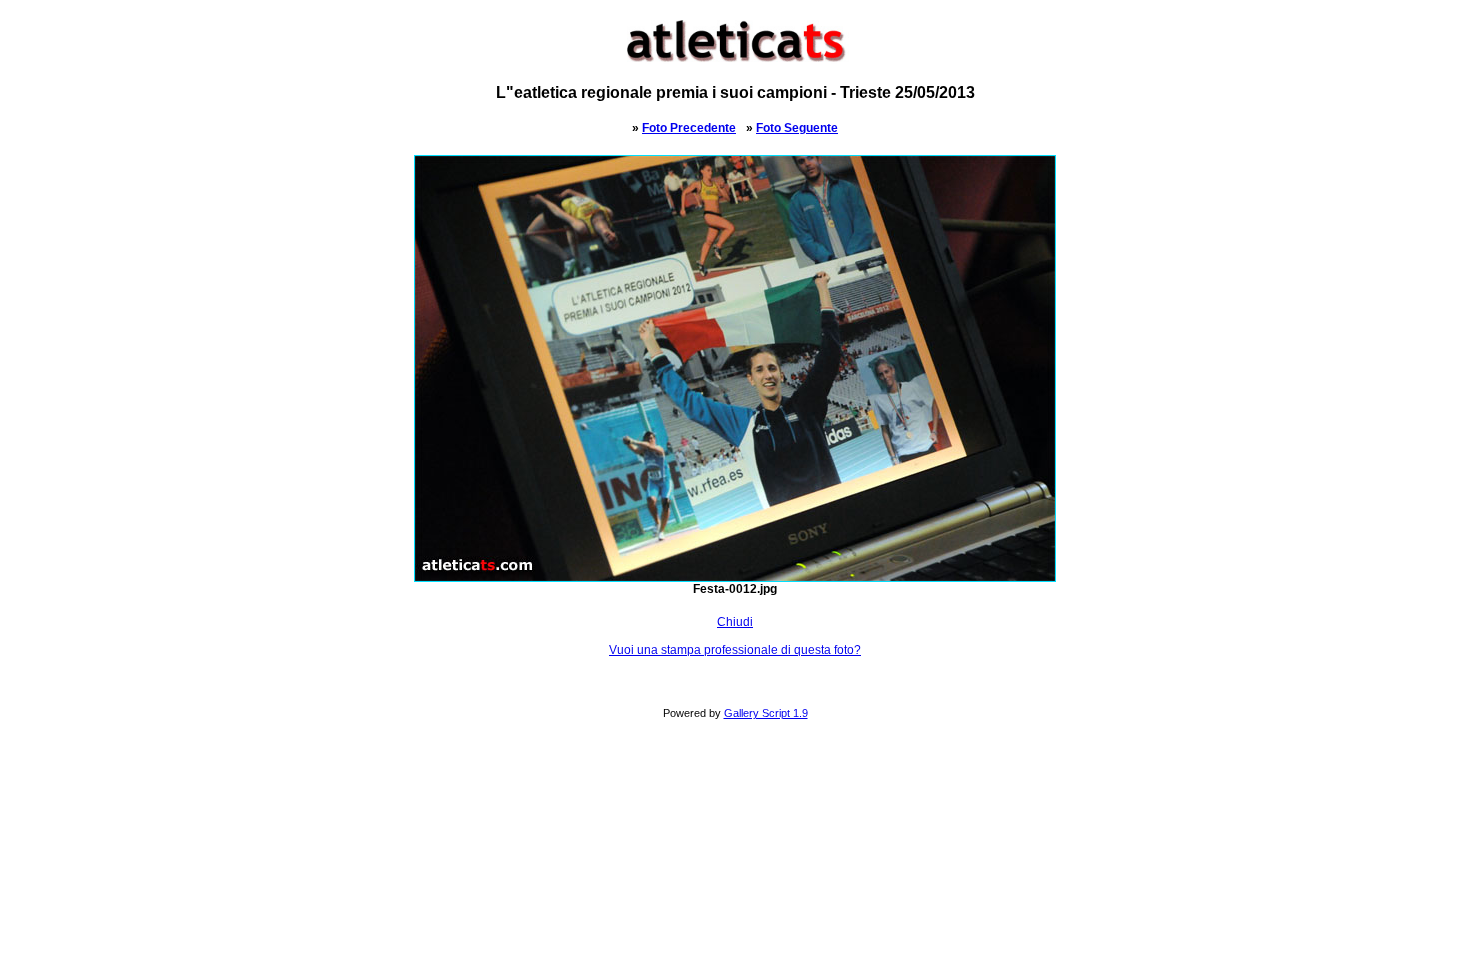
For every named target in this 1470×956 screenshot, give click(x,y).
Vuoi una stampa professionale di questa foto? (735, 650)
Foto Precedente (689, 128)
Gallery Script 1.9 (766, 713)
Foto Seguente (797, 128)
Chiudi (735, 622)
